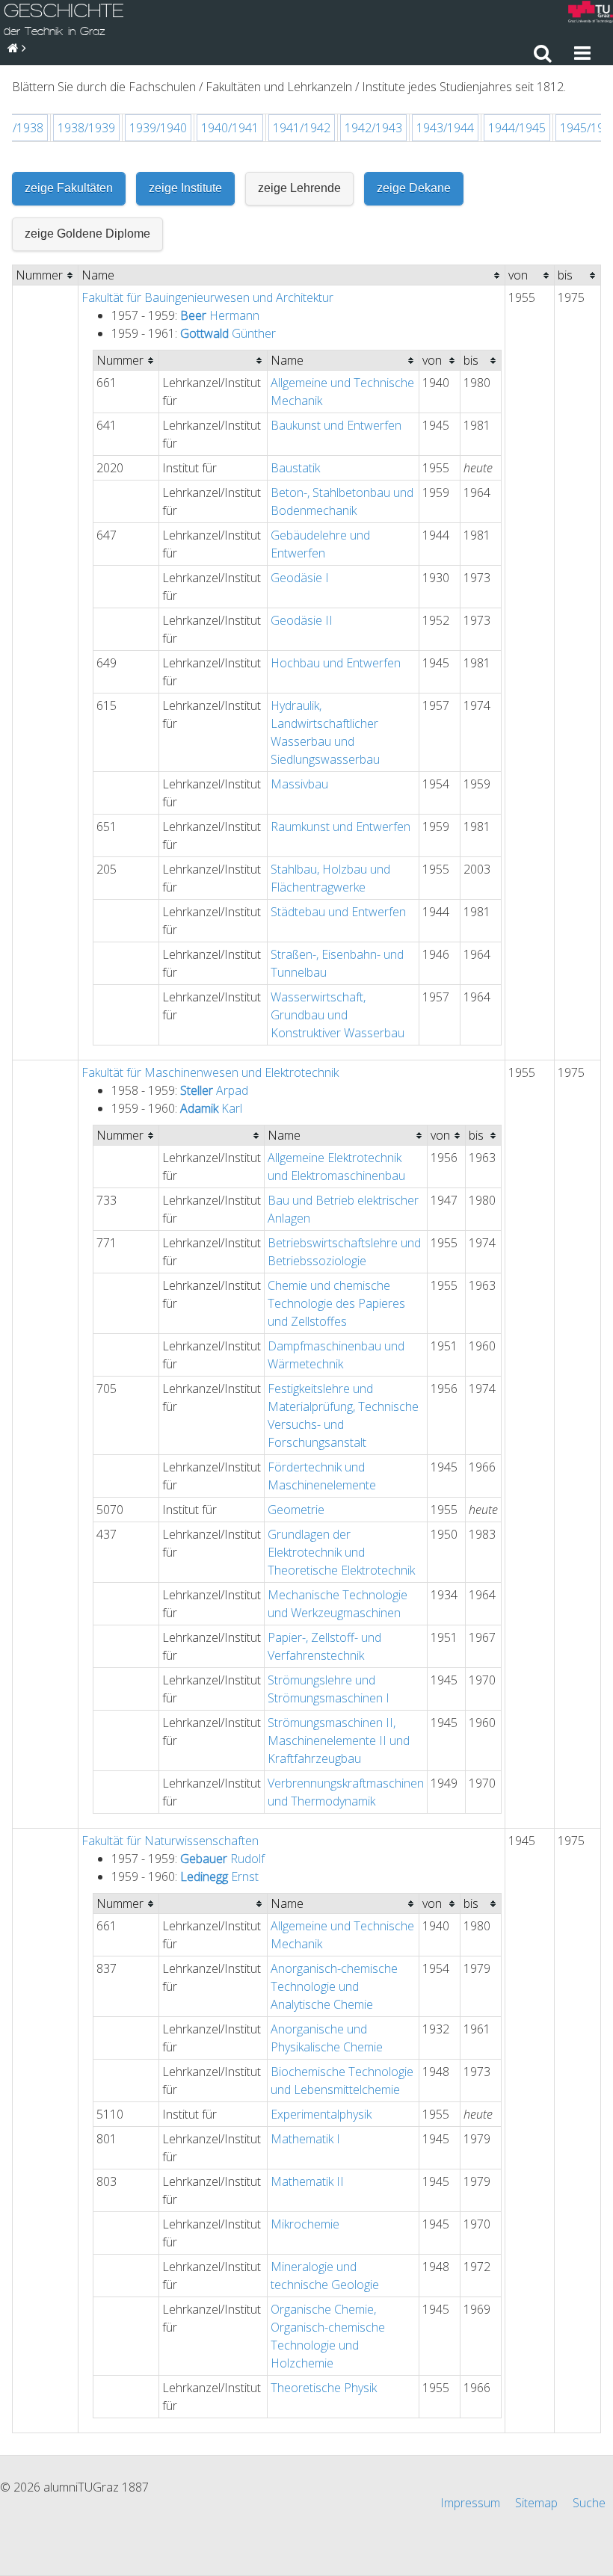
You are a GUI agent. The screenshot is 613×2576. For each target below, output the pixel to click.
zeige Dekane (414, 188)
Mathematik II (307, 2181)
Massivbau (299, 784)
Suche (589, 2503)
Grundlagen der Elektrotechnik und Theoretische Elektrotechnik (341, 1552)
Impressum (470, 2503)
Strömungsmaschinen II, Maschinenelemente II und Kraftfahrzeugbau (339, 1741)
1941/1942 (302, 128)
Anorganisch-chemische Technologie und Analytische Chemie (334, 1986)
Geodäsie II (302, 620)
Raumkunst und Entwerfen (341, 827)
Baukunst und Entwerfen (336, 425)
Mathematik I (305, 2139)
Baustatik (295, 468)
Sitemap (536, 2503)
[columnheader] (46, 275)
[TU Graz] (591, 14)
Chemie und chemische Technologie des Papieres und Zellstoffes (336, 1303)
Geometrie (296, 1510)
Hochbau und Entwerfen (336, 663)
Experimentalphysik (321, 2114)
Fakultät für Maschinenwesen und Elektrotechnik (210, 1072)
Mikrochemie (305, 2224)
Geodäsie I (300, 578)
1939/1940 (158, 128)
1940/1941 (230, 128)
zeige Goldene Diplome (87, 234)
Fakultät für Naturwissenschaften (170, 1841)
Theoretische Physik (324, 2388)
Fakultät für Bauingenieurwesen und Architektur (207, 297)
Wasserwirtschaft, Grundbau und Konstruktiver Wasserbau (338, 1015)
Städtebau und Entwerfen (338, 912)
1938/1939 (86, 128)
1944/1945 (517, 128)
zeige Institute (185, 188)
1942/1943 (373, 128)
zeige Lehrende (299, 188)
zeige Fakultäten (69, 188)
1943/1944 (445, 128)
